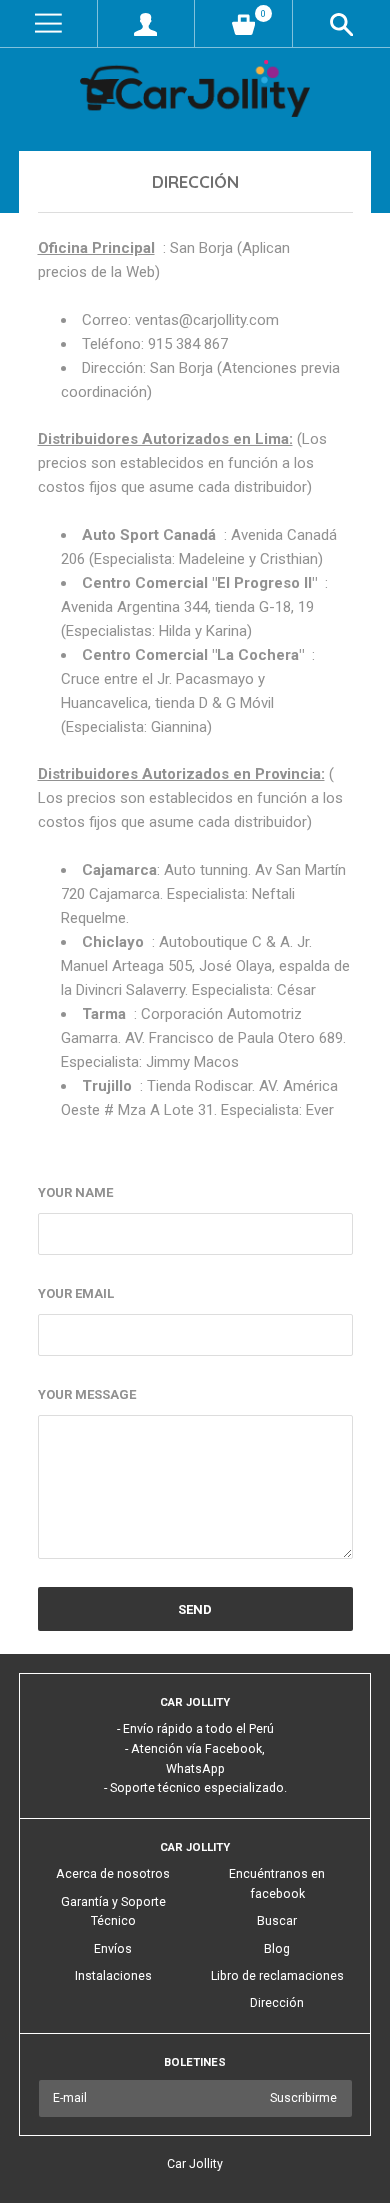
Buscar (277, 1921)
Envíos (113, 1949)
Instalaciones (113, 1976)
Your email (76, 1293)
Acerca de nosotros (113, 1874)
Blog (277, 1949)
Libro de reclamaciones (277, 1976)
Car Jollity (195, 2164)
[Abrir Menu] (48, 23)
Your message (87, 1394)
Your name (75, 1192)
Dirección (277, 2003)
